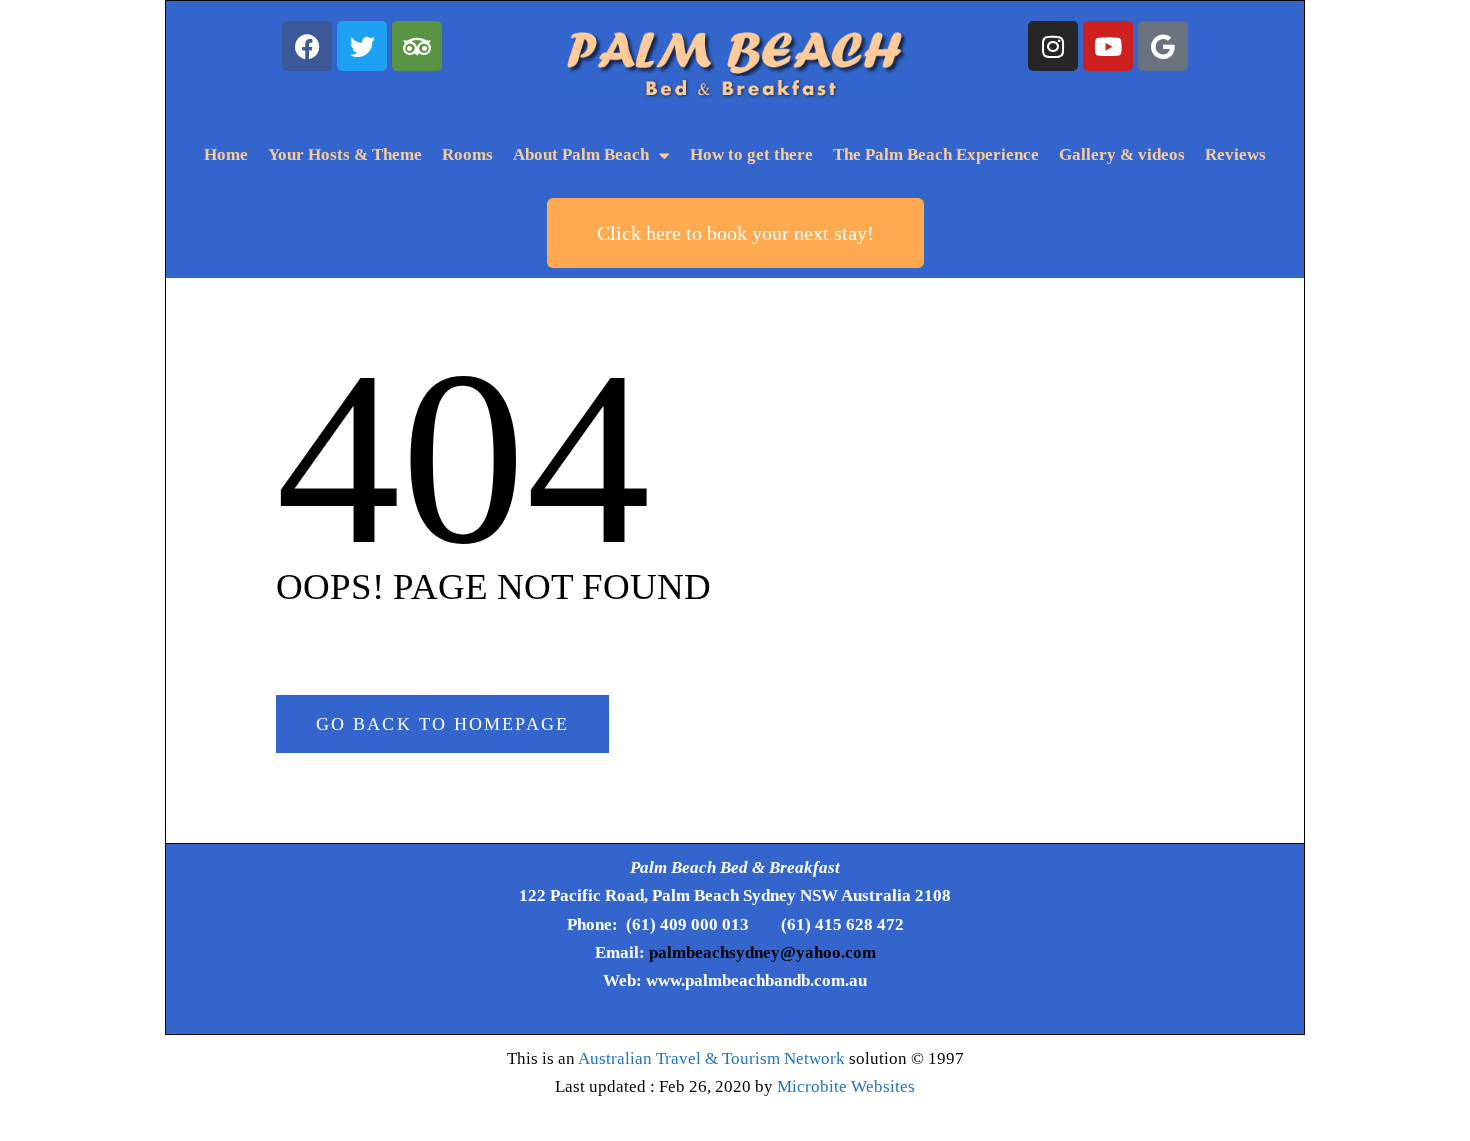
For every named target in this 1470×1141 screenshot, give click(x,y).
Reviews (1235, 154)
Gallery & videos (1122, 154)
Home (226, 154)
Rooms (467, 154)
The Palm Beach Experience (936, 154)
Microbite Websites (846, 1086)
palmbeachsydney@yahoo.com (762, 952)
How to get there (751, 154)
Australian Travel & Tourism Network (711, 1058)
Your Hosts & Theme (345, 154)
